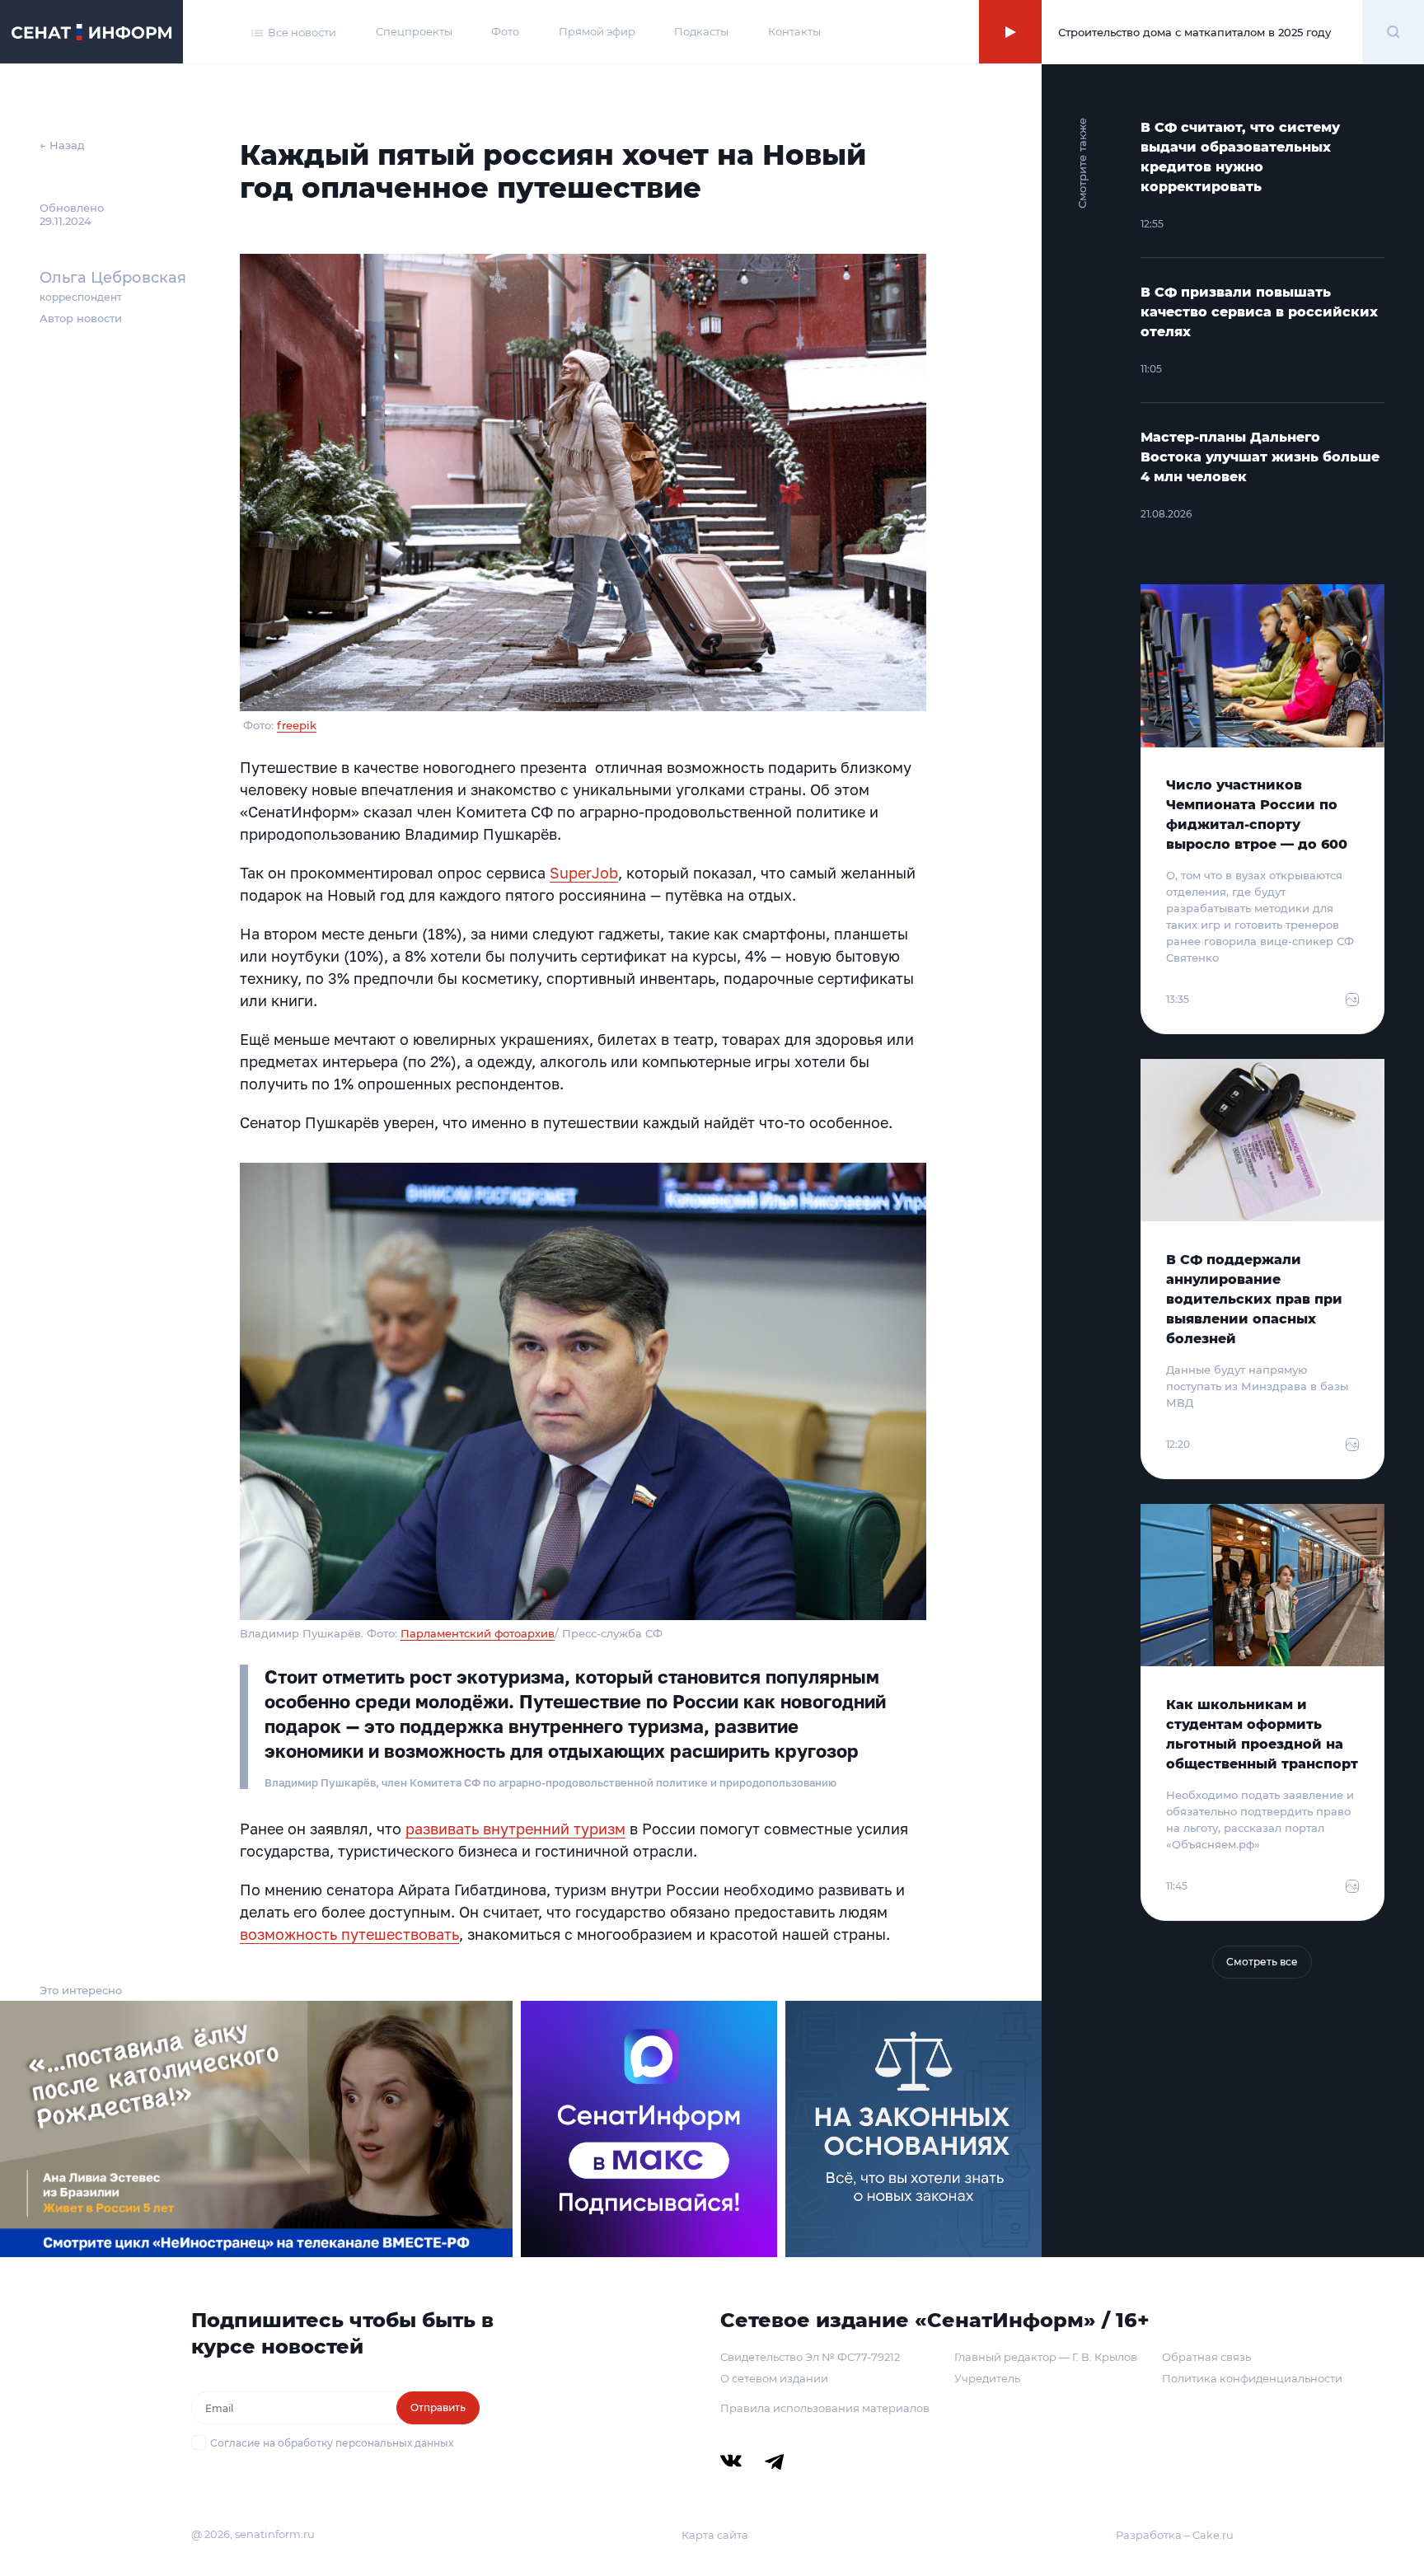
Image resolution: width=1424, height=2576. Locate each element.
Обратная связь (1206, 2357)
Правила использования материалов (825, 2408)
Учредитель (987, 2378)
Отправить (438, 2407)
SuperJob (584, 873)
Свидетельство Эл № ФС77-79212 (810, 2357)
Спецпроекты (414, 31)
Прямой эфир (597, 31)
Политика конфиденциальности (1252, 2378)
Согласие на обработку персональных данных (332, 2443)
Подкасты (701, 31)
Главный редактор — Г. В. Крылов (1046, 2357)
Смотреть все (1262, 1962)
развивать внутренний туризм (515, 1829)
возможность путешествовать (349, 1934)
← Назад (62, 145)
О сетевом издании (774, 2378)
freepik (297, 725)
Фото (505, 31)
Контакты (794, 31)
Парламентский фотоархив (478, 1633)
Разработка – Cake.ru (1175, 2535)
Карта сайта (715, 2535)
